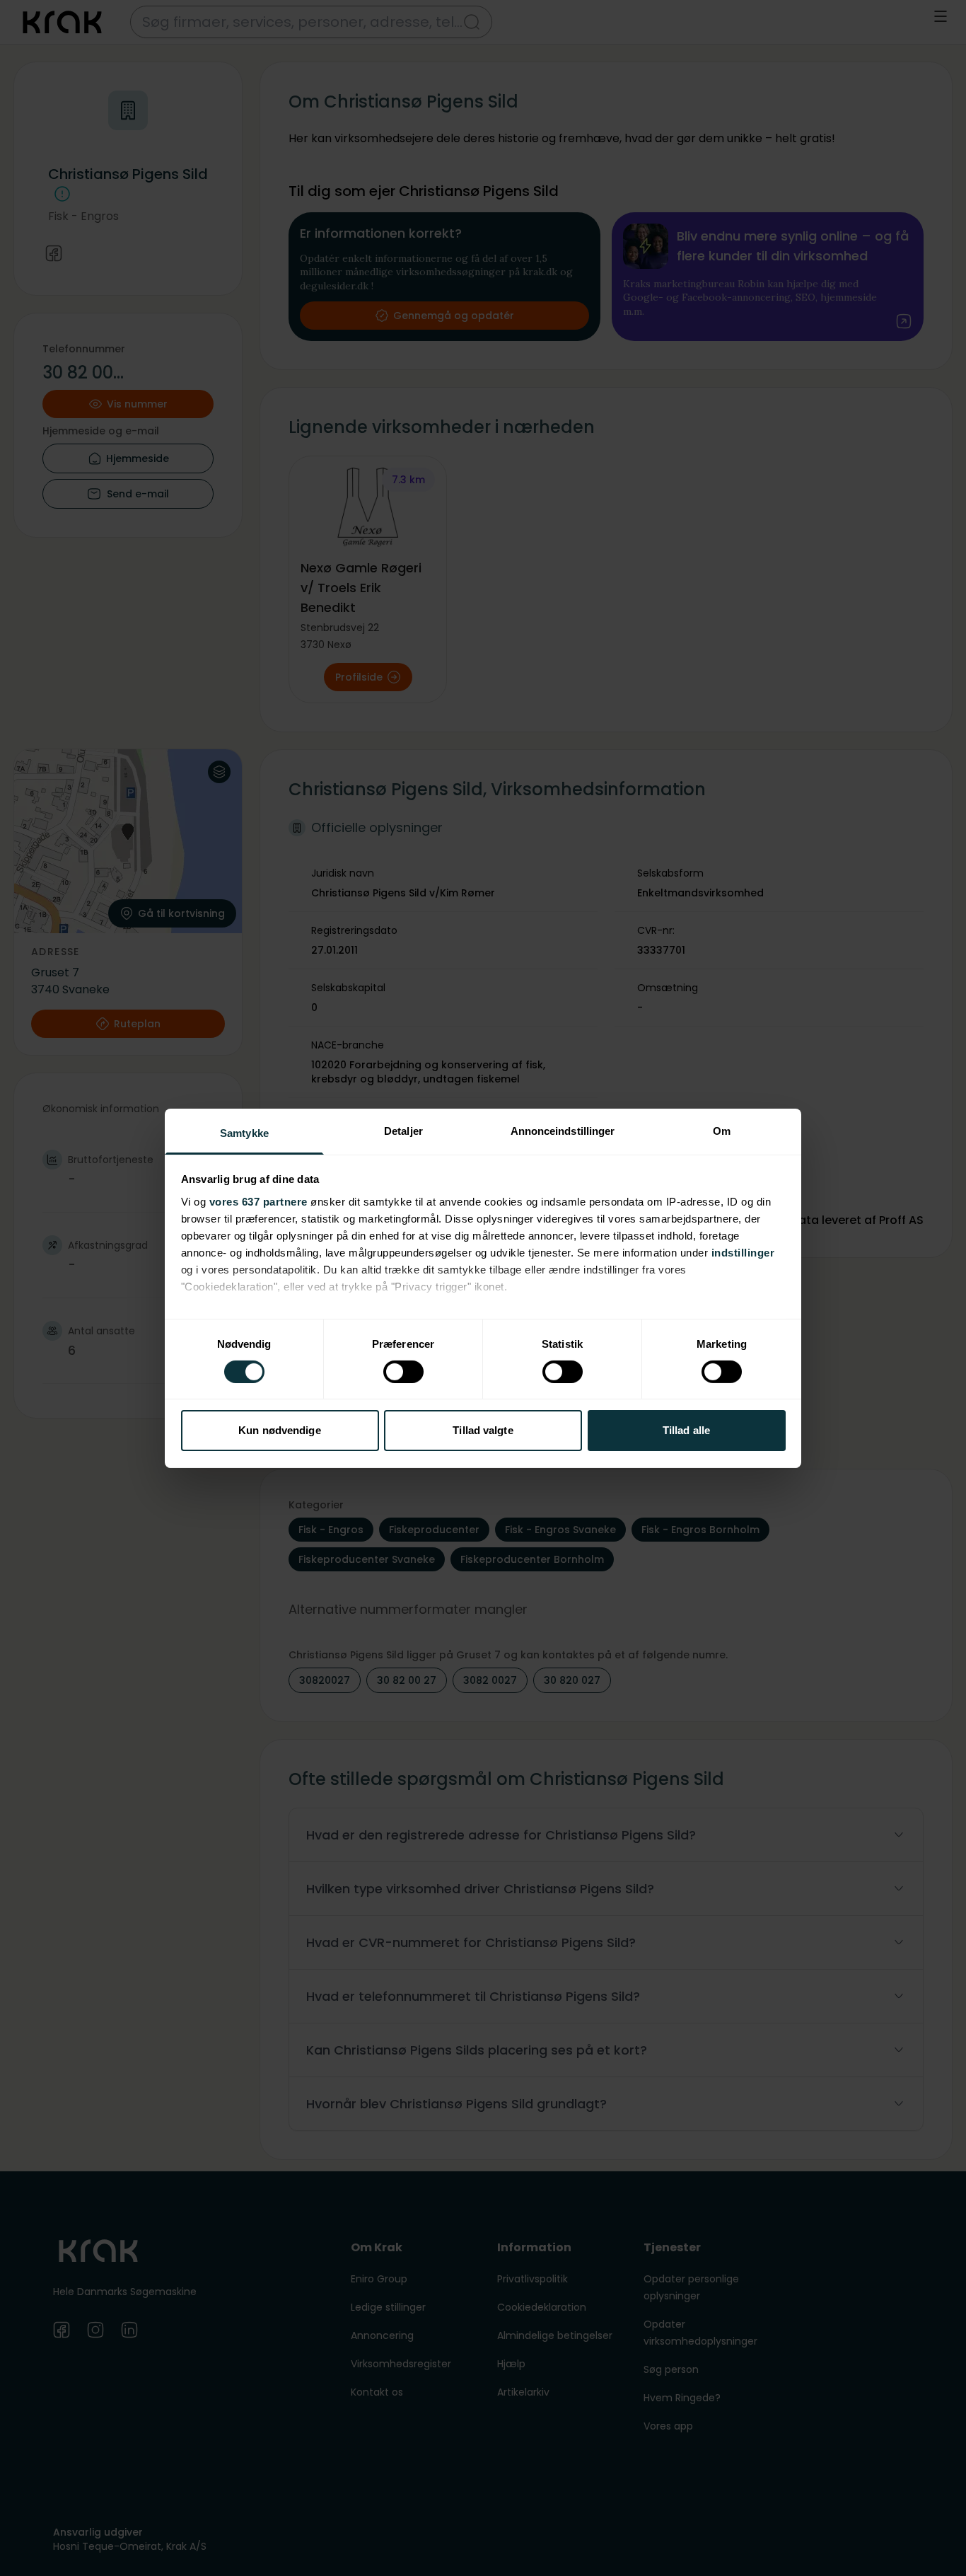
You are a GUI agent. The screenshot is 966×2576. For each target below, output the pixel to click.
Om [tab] (722, 1130)
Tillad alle (686, 1430)
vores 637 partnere (258, 1201)
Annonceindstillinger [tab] (563, 1130)
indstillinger (743, 1252)
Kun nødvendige (279, 1430)
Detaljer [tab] (403, 1130)
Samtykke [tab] (244, 1132)
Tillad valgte (483, 1430)
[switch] (403, 1372)
